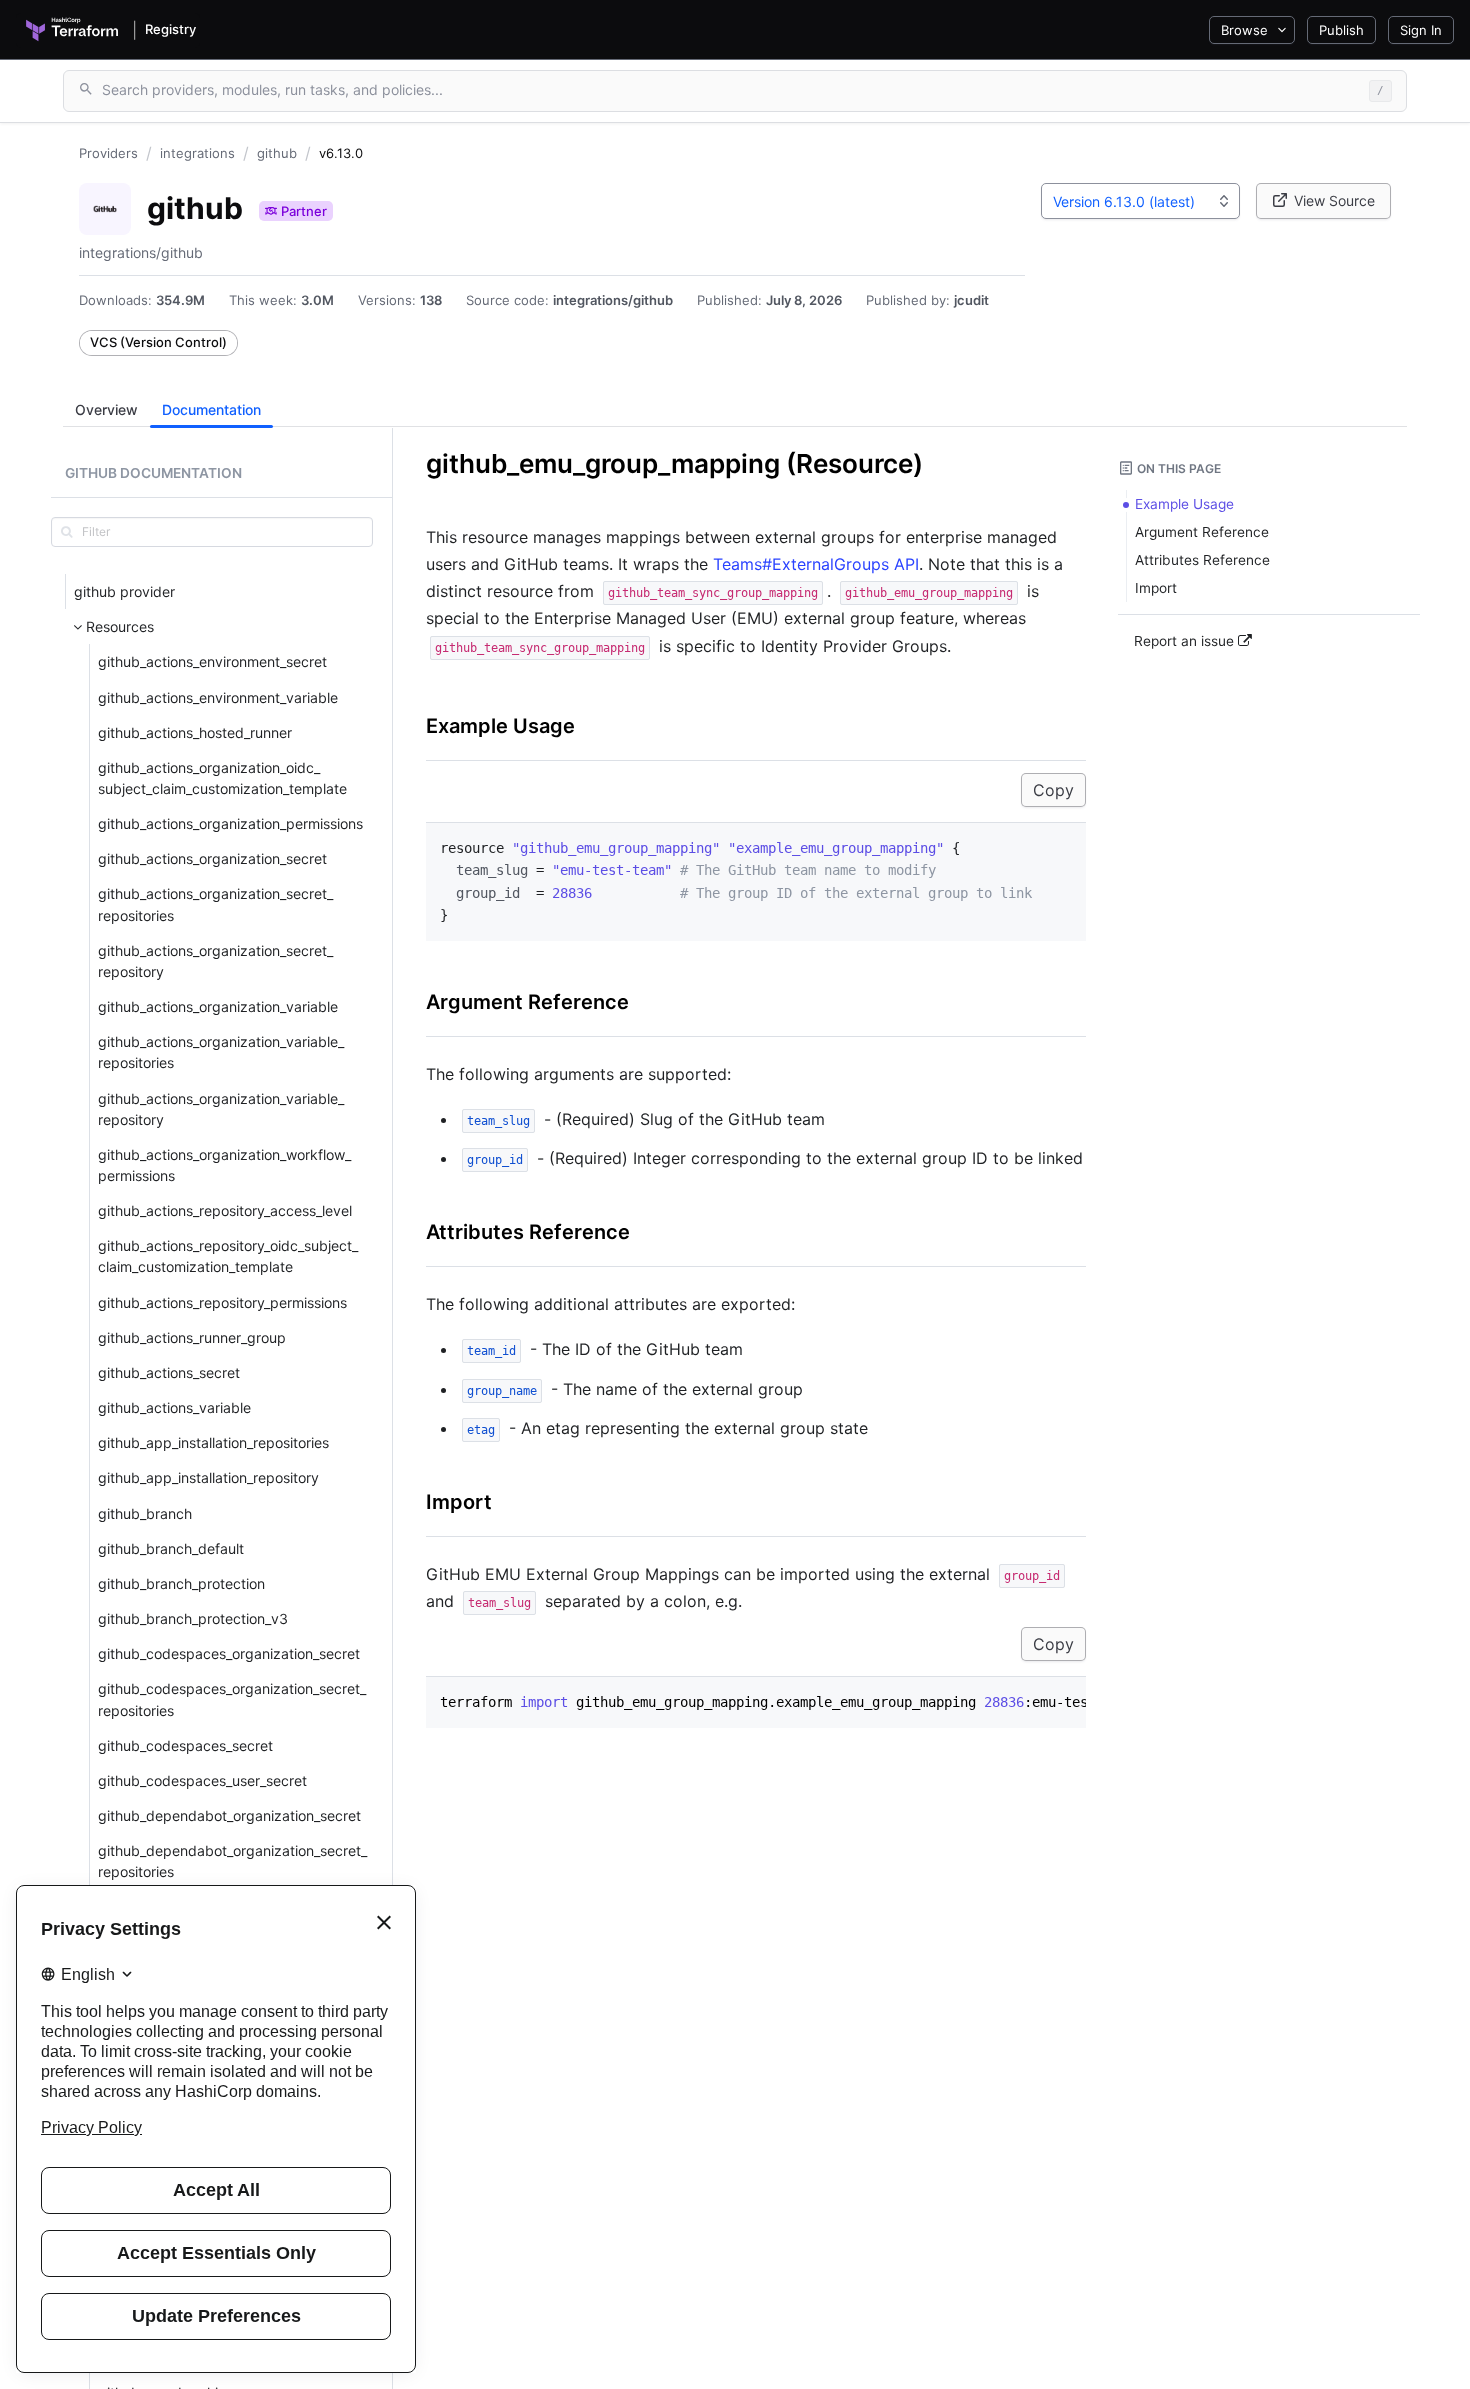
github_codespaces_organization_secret (229, 1653)
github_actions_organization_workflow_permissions (224, 1164)
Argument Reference (527, 1002)
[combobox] (1140, 201)
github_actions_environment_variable (218, 696)
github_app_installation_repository (208, 1477)
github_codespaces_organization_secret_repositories (232, 1699)
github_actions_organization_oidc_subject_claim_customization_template (222, 778)
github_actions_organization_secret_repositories (215, 904)
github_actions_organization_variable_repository (221, 1108)
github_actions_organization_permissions (230, 823)
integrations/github (613, 300)
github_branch (145, 1512)
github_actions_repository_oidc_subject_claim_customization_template (228, 1256)
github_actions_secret (169, 1372)
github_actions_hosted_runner (195, 731)
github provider (124, 591)
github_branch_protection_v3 (193, 1618)
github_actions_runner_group (192, 1336)
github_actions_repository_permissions (222, 1301)
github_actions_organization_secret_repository (215, 960)
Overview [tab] (106, 409)
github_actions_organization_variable (218, 1006)
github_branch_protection (181, 1583)
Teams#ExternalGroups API (816, 564)
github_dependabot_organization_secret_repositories (232, 1861)
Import (459, 1502)
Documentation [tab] (211, 409)
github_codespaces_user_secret (202, 1780)
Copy (1053, 790)
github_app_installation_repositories (213, 1442)
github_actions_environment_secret (212, 661)
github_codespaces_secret (185, 1744)
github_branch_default (171, 1547)
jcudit (971, 300)
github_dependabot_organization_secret (229, 1815)
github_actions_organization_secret (212, 858)
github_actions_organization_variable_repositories (221, 1052)
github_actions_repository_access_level (225, 1210)
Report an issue (1186, 641)
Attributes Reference (528, 1232)
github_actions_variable (174, 1407)
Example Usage (500, 726)
